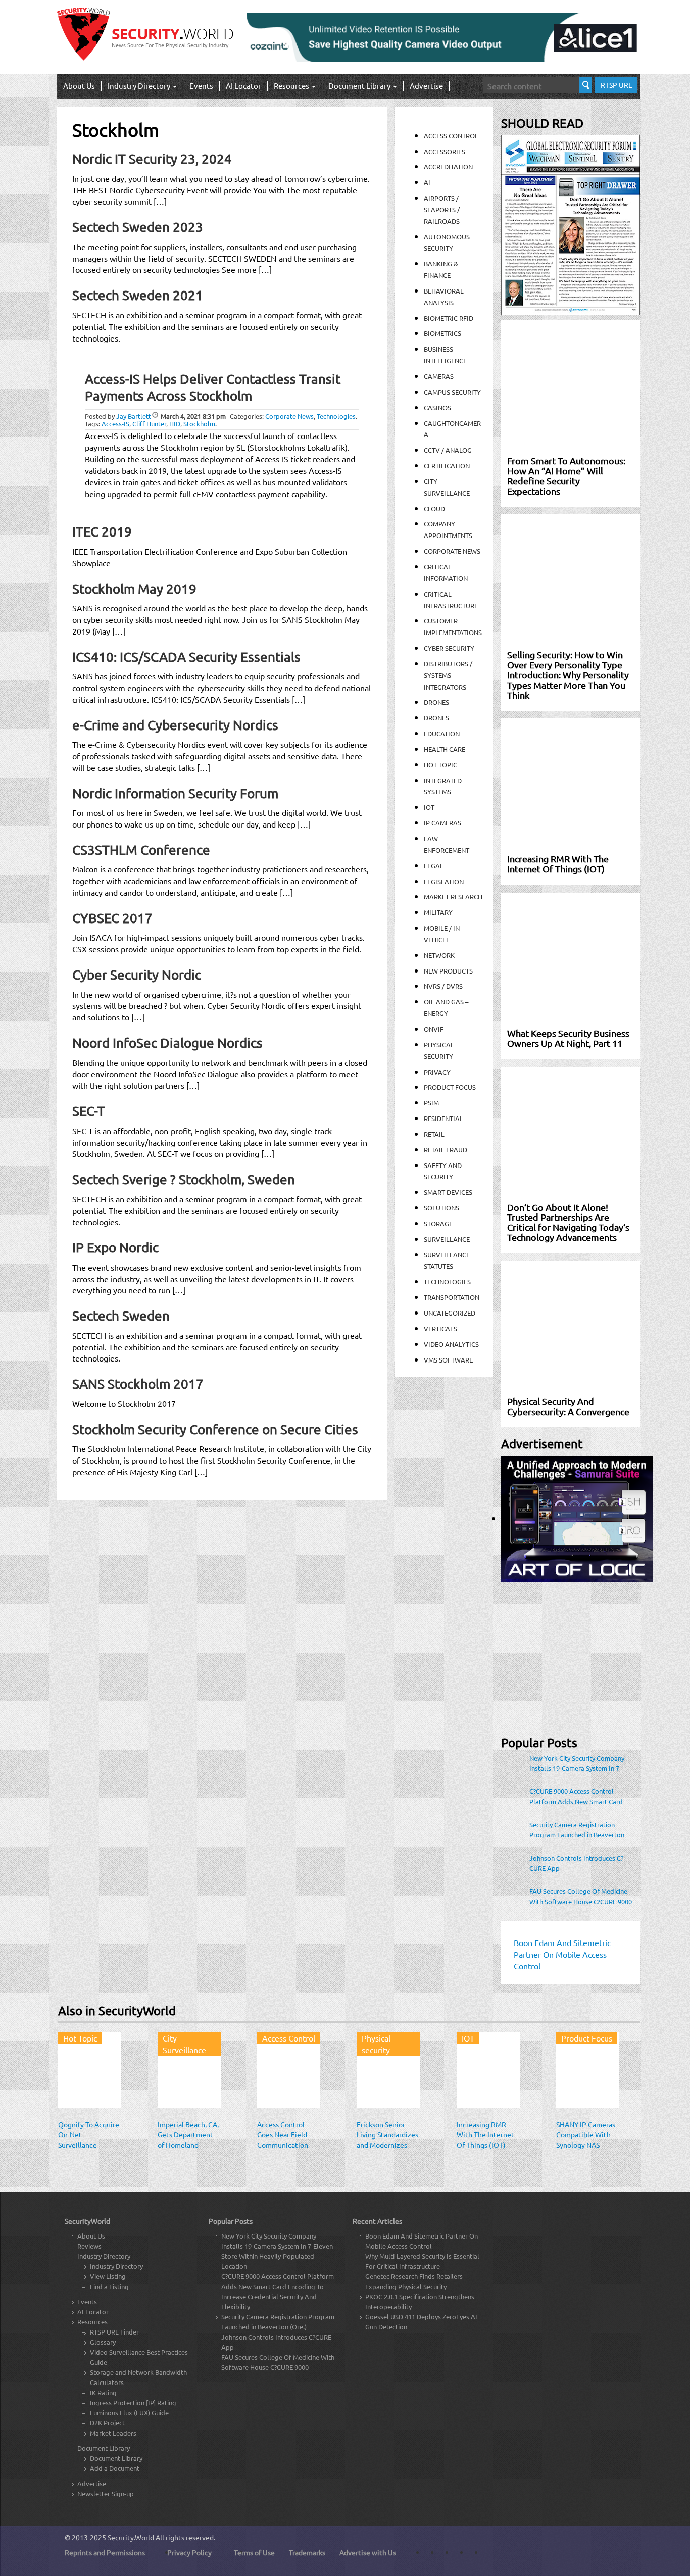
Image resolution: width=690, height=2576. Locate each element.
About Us (79, 86)
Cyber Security (449, 648)
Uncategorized (450, 1313)
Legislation (444, 881)
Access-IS (115, 424)
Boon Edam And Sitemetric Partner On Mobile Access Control (422, 2241)
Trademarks (307, 2552)
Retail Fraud (446, 1150)
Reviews (89, 2246)
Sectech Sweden (121, 1316)
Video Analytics (451, 1344)
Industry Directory (140, 86)
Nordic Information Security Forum (175, 793)
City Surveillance (184, 2044)
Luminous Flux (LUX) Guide (129, 2413)
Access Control (451, 136)
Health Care (445, 749)
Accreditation (448, 166)
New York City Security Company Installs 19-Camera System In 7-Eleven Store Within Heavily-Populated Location (577, 1763)
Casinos (437, 407)
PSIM (431, 1103)
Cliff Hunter (149, 424)
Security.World (131, 2537)
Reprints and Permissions (105, 2552)
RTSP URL (616, 85)
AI (427, 182)
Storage (438, 1223)
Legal (434, 866)
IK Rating (103, 2392)
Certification (447, 466)
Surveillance (447, 1239)
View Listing (108, 2276)
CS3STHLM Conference (141, 850)
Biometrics (442, 333)
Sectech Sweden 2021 (138, 295)
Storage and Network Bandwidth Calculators (138, 2377)
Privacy (437, 1072)
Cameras (439, 376)
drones (436, 718)
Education (442, 733)
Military (438, 912)
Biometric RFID (449, 318)
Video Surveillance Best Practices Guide (139, 2357)
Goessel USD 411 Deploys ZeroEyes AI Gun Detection (421, 2322)
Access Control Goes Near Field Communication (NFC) (283, 2140)
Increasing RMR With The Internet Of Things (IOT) (485, 2134)
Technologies (336, 416)
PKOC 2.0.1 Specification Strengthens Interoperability (420, 2301)
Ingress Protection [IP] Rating (133, 2402)
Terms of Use (254, 2552)
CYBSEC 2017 (112, 918)
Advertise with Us (368, 2552)
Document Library (360, 86)
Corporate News (289, 416)
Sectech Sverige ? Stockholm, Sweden (184, 1179)
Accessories (445, 151)
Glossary (103, 2342)
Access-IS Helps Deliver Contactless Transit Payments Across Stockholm (213, 387)
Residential (443, 1118)
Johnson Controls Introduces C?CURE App (576, 1863)
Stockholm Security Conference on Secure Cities (215, 1429)
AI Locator (243, 86)
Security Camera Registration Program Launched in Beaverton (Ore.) (577, 1830)
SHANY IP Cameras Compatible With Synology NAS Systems (586, 2140)
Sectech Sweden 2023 (138, 227)
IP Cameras (442, 823)
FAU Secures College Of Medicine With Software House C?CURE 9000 (581, 1896)
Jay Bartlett (134, 416)
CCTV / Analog (448, 450)
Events (201, 86)
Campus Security (452, 392)
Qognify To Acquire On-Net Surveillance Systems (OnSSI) (89, 2140)
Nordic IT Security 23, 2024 (152, 159)
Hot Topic (440, 765)
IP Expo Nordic (115, 1248)
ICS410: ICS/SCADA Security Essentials (186, 657)
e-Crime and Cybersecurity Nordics (175, 725)
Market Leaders (113, 2433)
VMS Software (448, 1360)
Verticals (440, 1328)
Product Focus (450, 1087)
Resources (292, 86)
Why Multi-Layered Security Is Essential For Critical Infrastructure (422, 2261)
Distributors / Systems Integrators (448, 675)
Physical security (376, 2044)
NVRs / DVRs (443, 986)
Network (439, 955)
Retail (434, 1134)
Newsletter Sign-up (106, 2493)
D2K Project (107, 2423)
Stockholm (199, 424)
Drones (436, 702)
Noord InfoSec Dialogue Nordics (167, 1043)
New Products (448, 971)
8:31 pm (193, 416)
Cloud (434, 508)
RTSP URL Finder (114, 2332)
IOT (429, 807)
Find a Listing (109, 2286)
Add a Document (115, 2468)
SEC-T (89, 1111)
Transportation (452, 1297)
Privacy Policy (189, 2552)
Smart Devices (448, 1192)
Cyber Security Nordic (137, 975)
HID (175, 424)
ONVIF (434, 1029)
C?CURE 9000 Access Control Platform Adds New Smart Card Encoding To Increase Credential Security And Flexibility (577, 1796)
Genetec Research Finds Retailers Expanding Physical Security (414, 2281)
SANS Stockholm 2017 (138, 1384)
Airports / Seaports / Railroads (442, 209)
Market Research (453, 896)
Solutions (441, 1208)
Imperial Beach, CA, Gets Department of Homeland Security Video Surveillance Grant (188, 2145)
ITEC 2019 (102, 532)
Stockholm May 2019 (134, 589)
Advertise (426, 86)
